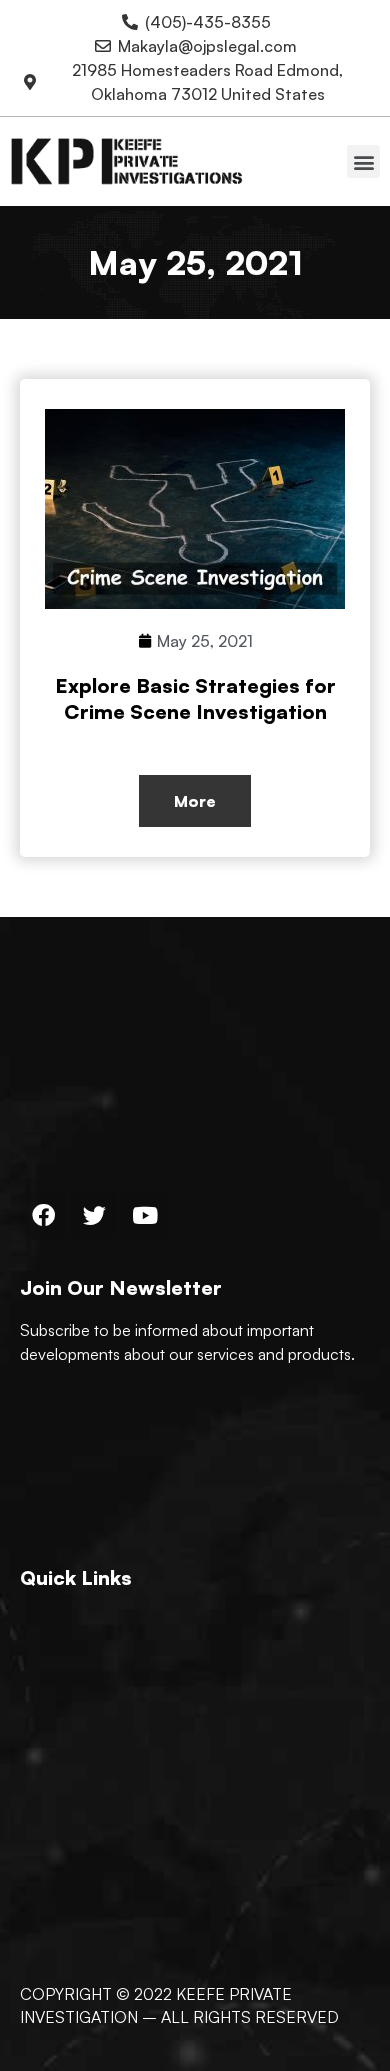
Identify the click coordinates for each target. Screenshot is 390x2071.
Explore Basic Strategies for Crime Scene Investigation (195, 698)
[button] (363, 161)
